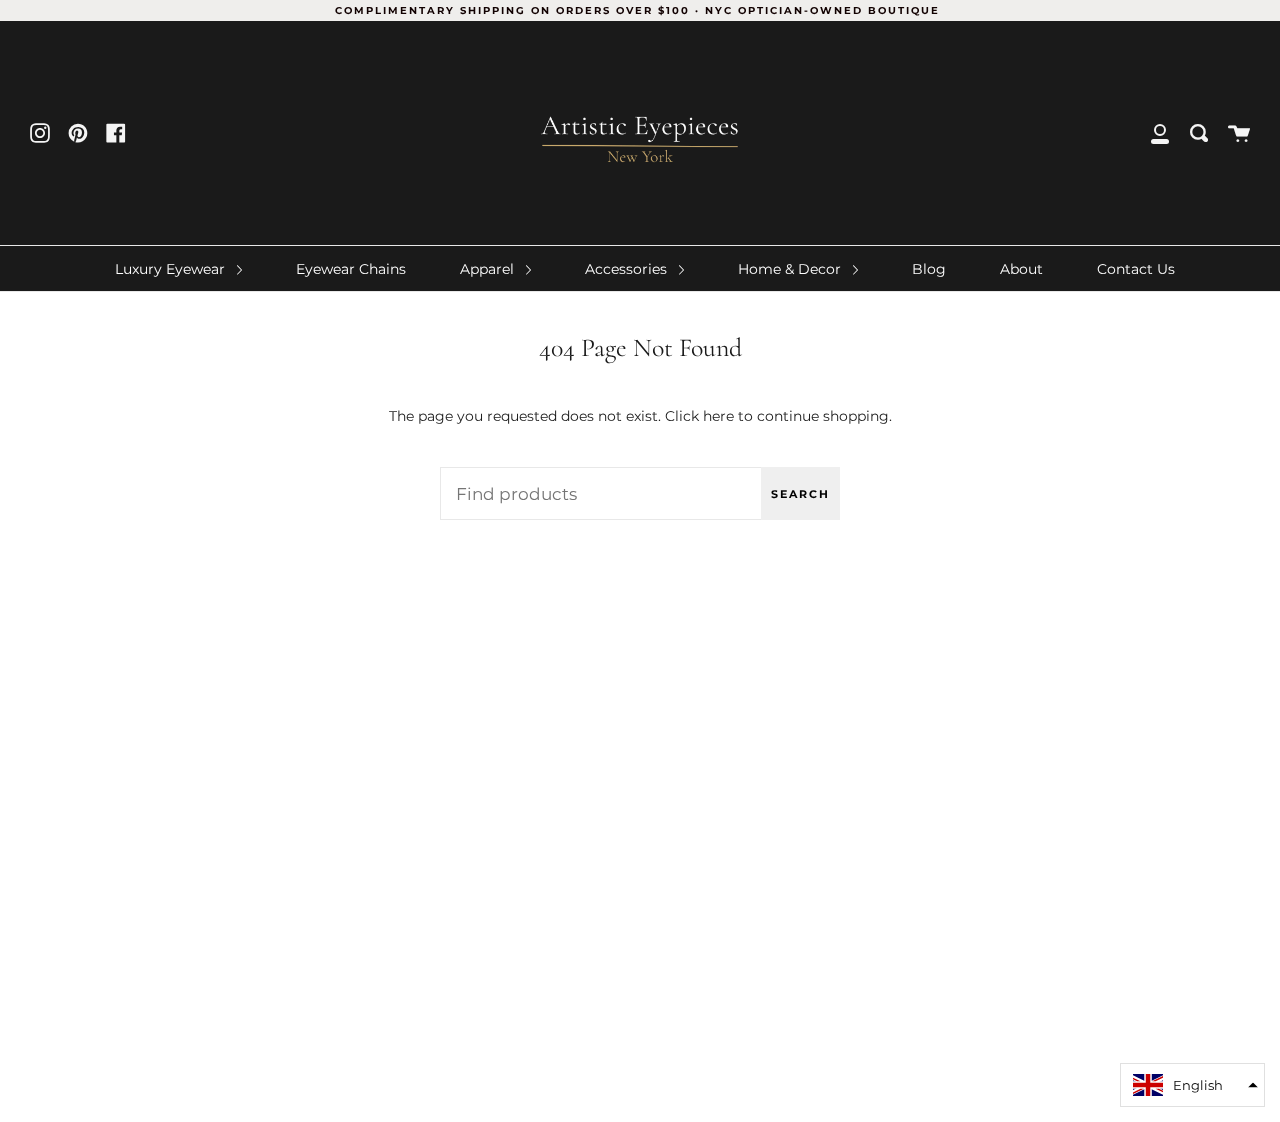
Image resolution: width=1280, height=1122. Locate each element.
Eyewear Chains (351, 269)
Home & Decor (791, 269)
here (718, 416)
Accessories (628, 269)
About (1021, 269)
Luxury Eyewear (172, 269)
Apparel (489, 269)
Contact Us (1136, 269)
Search (800, 494)
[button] (1192, 1085)
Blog (929, 269)
